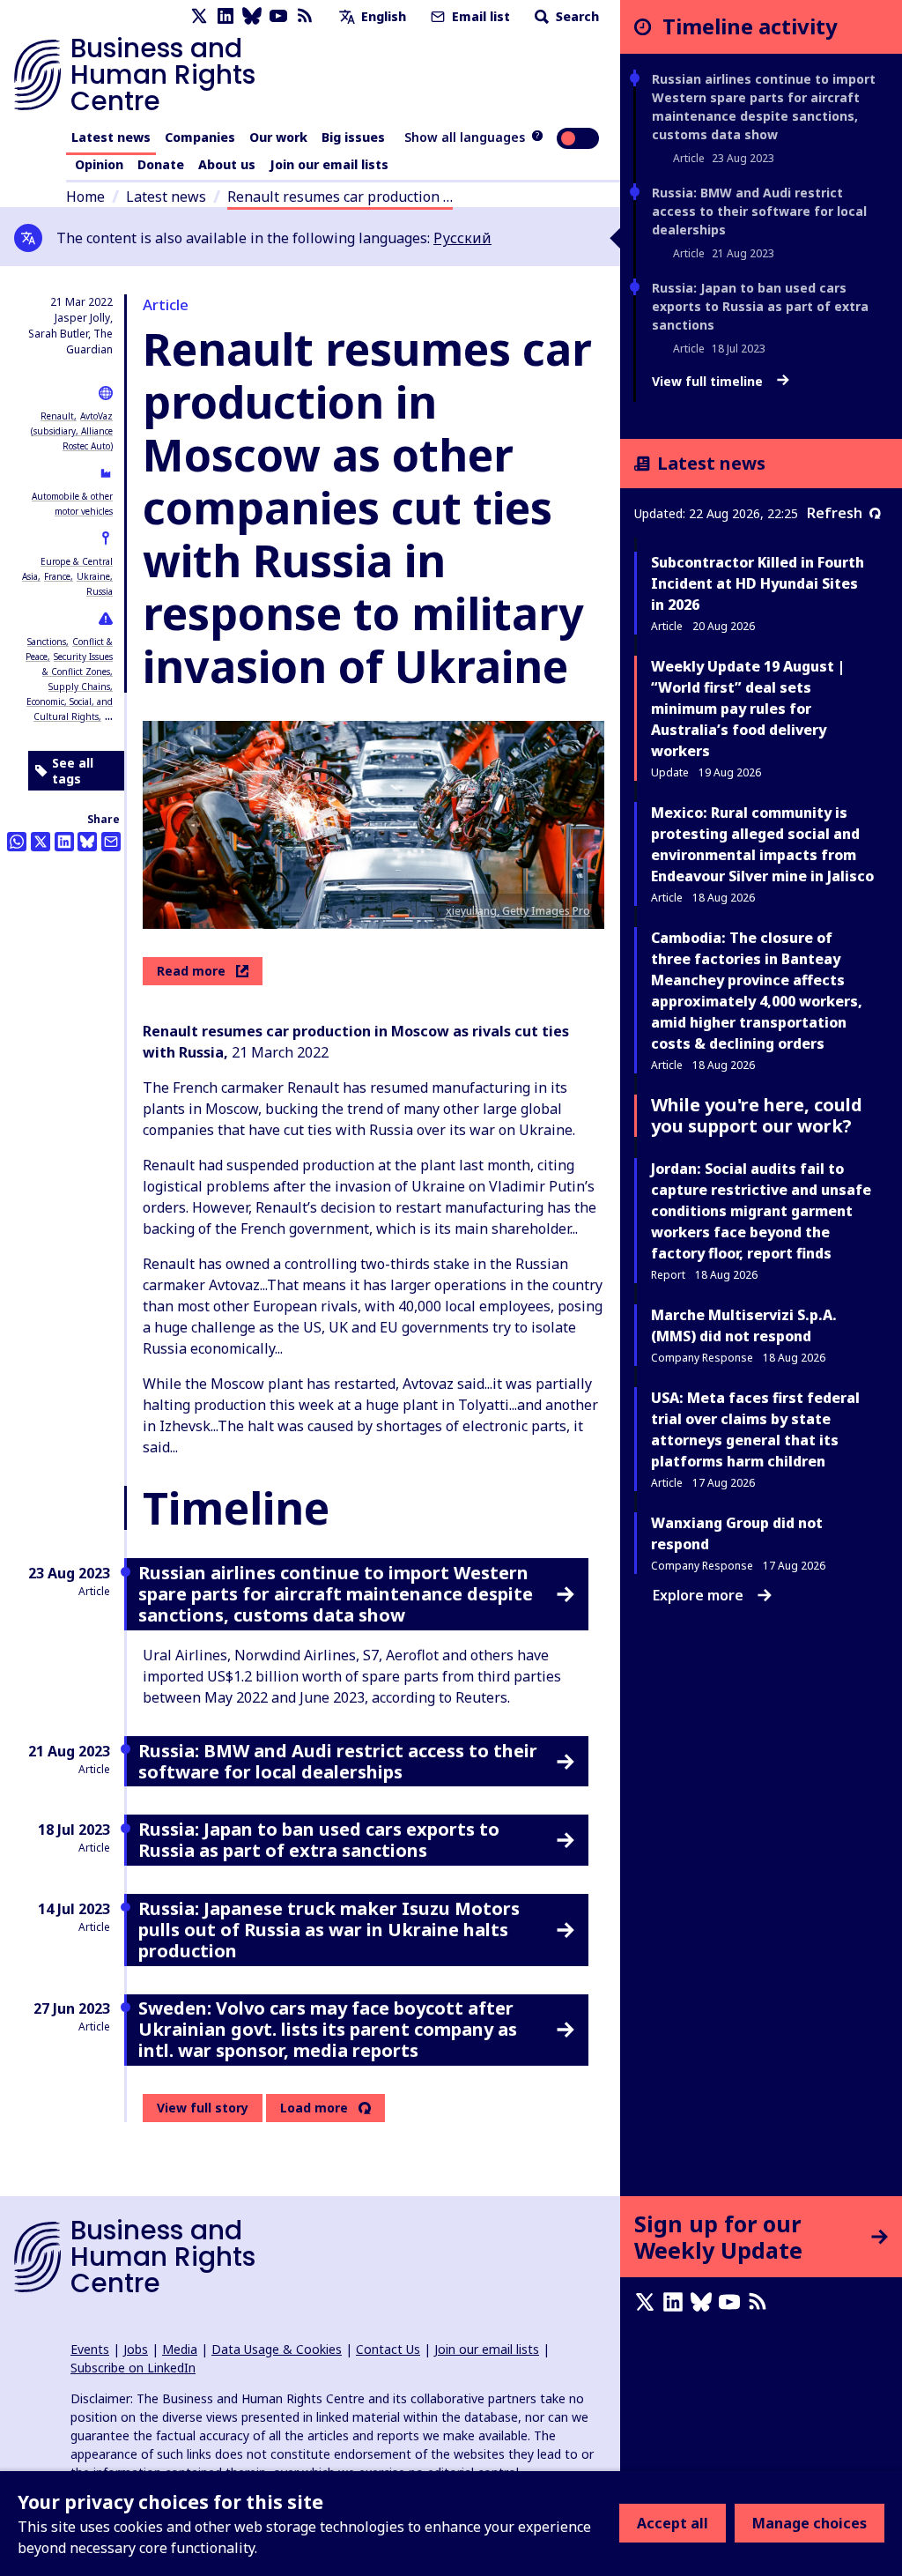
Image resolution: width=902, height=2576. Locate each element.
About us (227, 164)
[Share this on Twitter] (41, 842)
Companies (200, 137)
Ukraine (93, 576)
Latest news (111, 137)
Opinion (99, 164)
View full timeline (709, 382)
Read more (191, 971)
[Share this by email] (111, 842)
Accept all (673, 2523)
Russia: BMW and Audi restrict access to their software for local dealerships (759, 211)
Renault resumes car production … (340, 197)
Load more (314, 2108)
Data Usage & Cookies (277, 2349)
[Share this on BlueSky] (87, 842)
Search (576, 16)
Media (180, 2349)
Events (90, 2349)
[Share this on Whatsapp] (17, 842)
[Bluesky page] (252, 16)
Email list (479, 16)
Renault (57, 416)
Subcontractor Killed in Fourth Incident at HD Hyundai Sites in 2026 (758, 583)
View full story (203, 2108)
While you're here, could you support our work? (757, 1115)
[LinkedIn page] (225, 16)
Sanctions (47, 642)
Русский (462, 238)
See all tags (73, 771)
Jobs (136, 2349)
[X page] (199, 16)
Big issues (353, 137)
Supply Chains (79, 687)
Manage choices (810, 2523)
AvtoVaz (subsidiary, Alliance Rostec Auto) (72, 431)
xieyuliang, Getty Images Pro (518, 911)
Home (85, 197)
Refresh (835, 513)
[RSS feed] (305, 16)
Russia (100, 591)
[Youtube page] (278, 16)
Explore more (698, 1595)
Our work (278, 137)
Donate (161, 164)
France (57, 576)
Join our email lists (329, 164)
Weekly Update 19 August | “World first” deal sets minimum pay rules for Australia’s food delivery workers (748, 709)
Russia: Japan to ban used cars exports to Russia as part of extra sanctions (760, 306)
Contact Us (388, 2349)
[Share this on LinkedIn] (64, 842)
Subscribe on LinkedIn (133, 2368)
